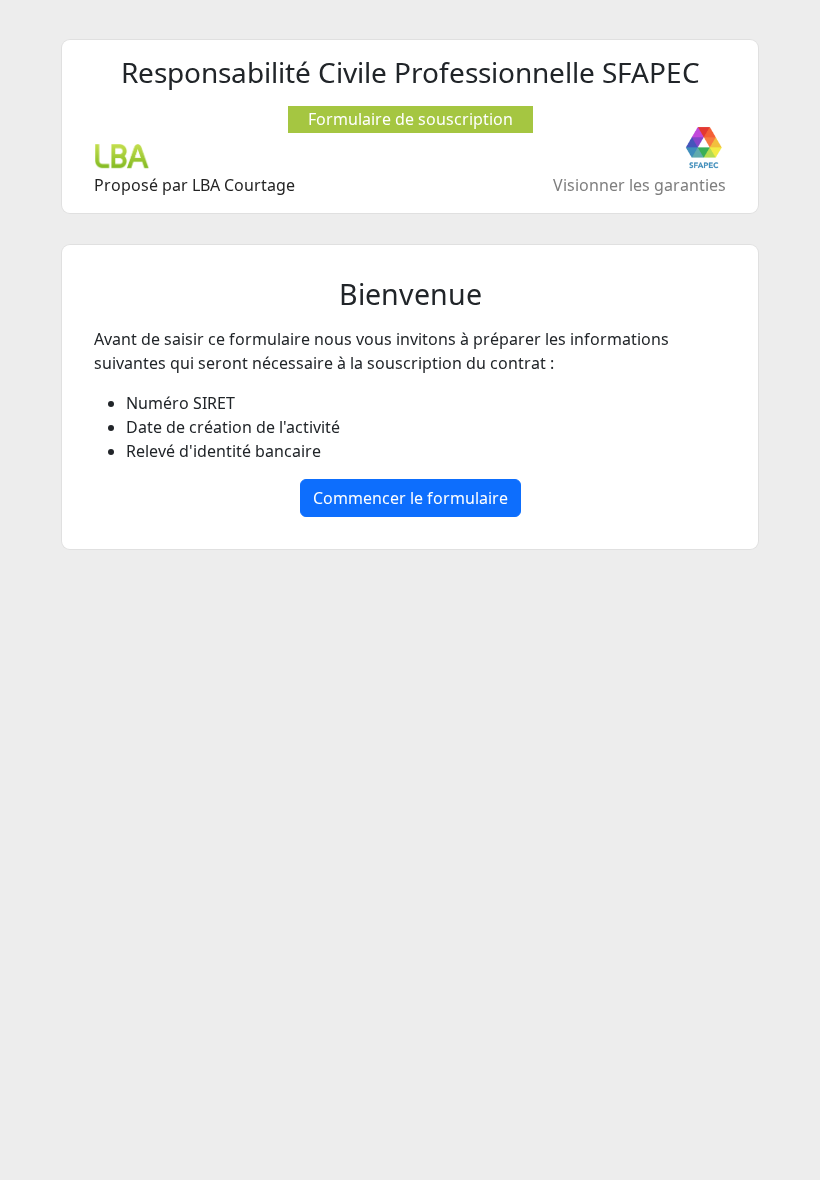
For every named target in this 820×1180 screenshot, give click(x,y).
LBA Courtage (243, 185)
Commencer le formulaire (410, 498)
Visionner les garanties (639, 185)
